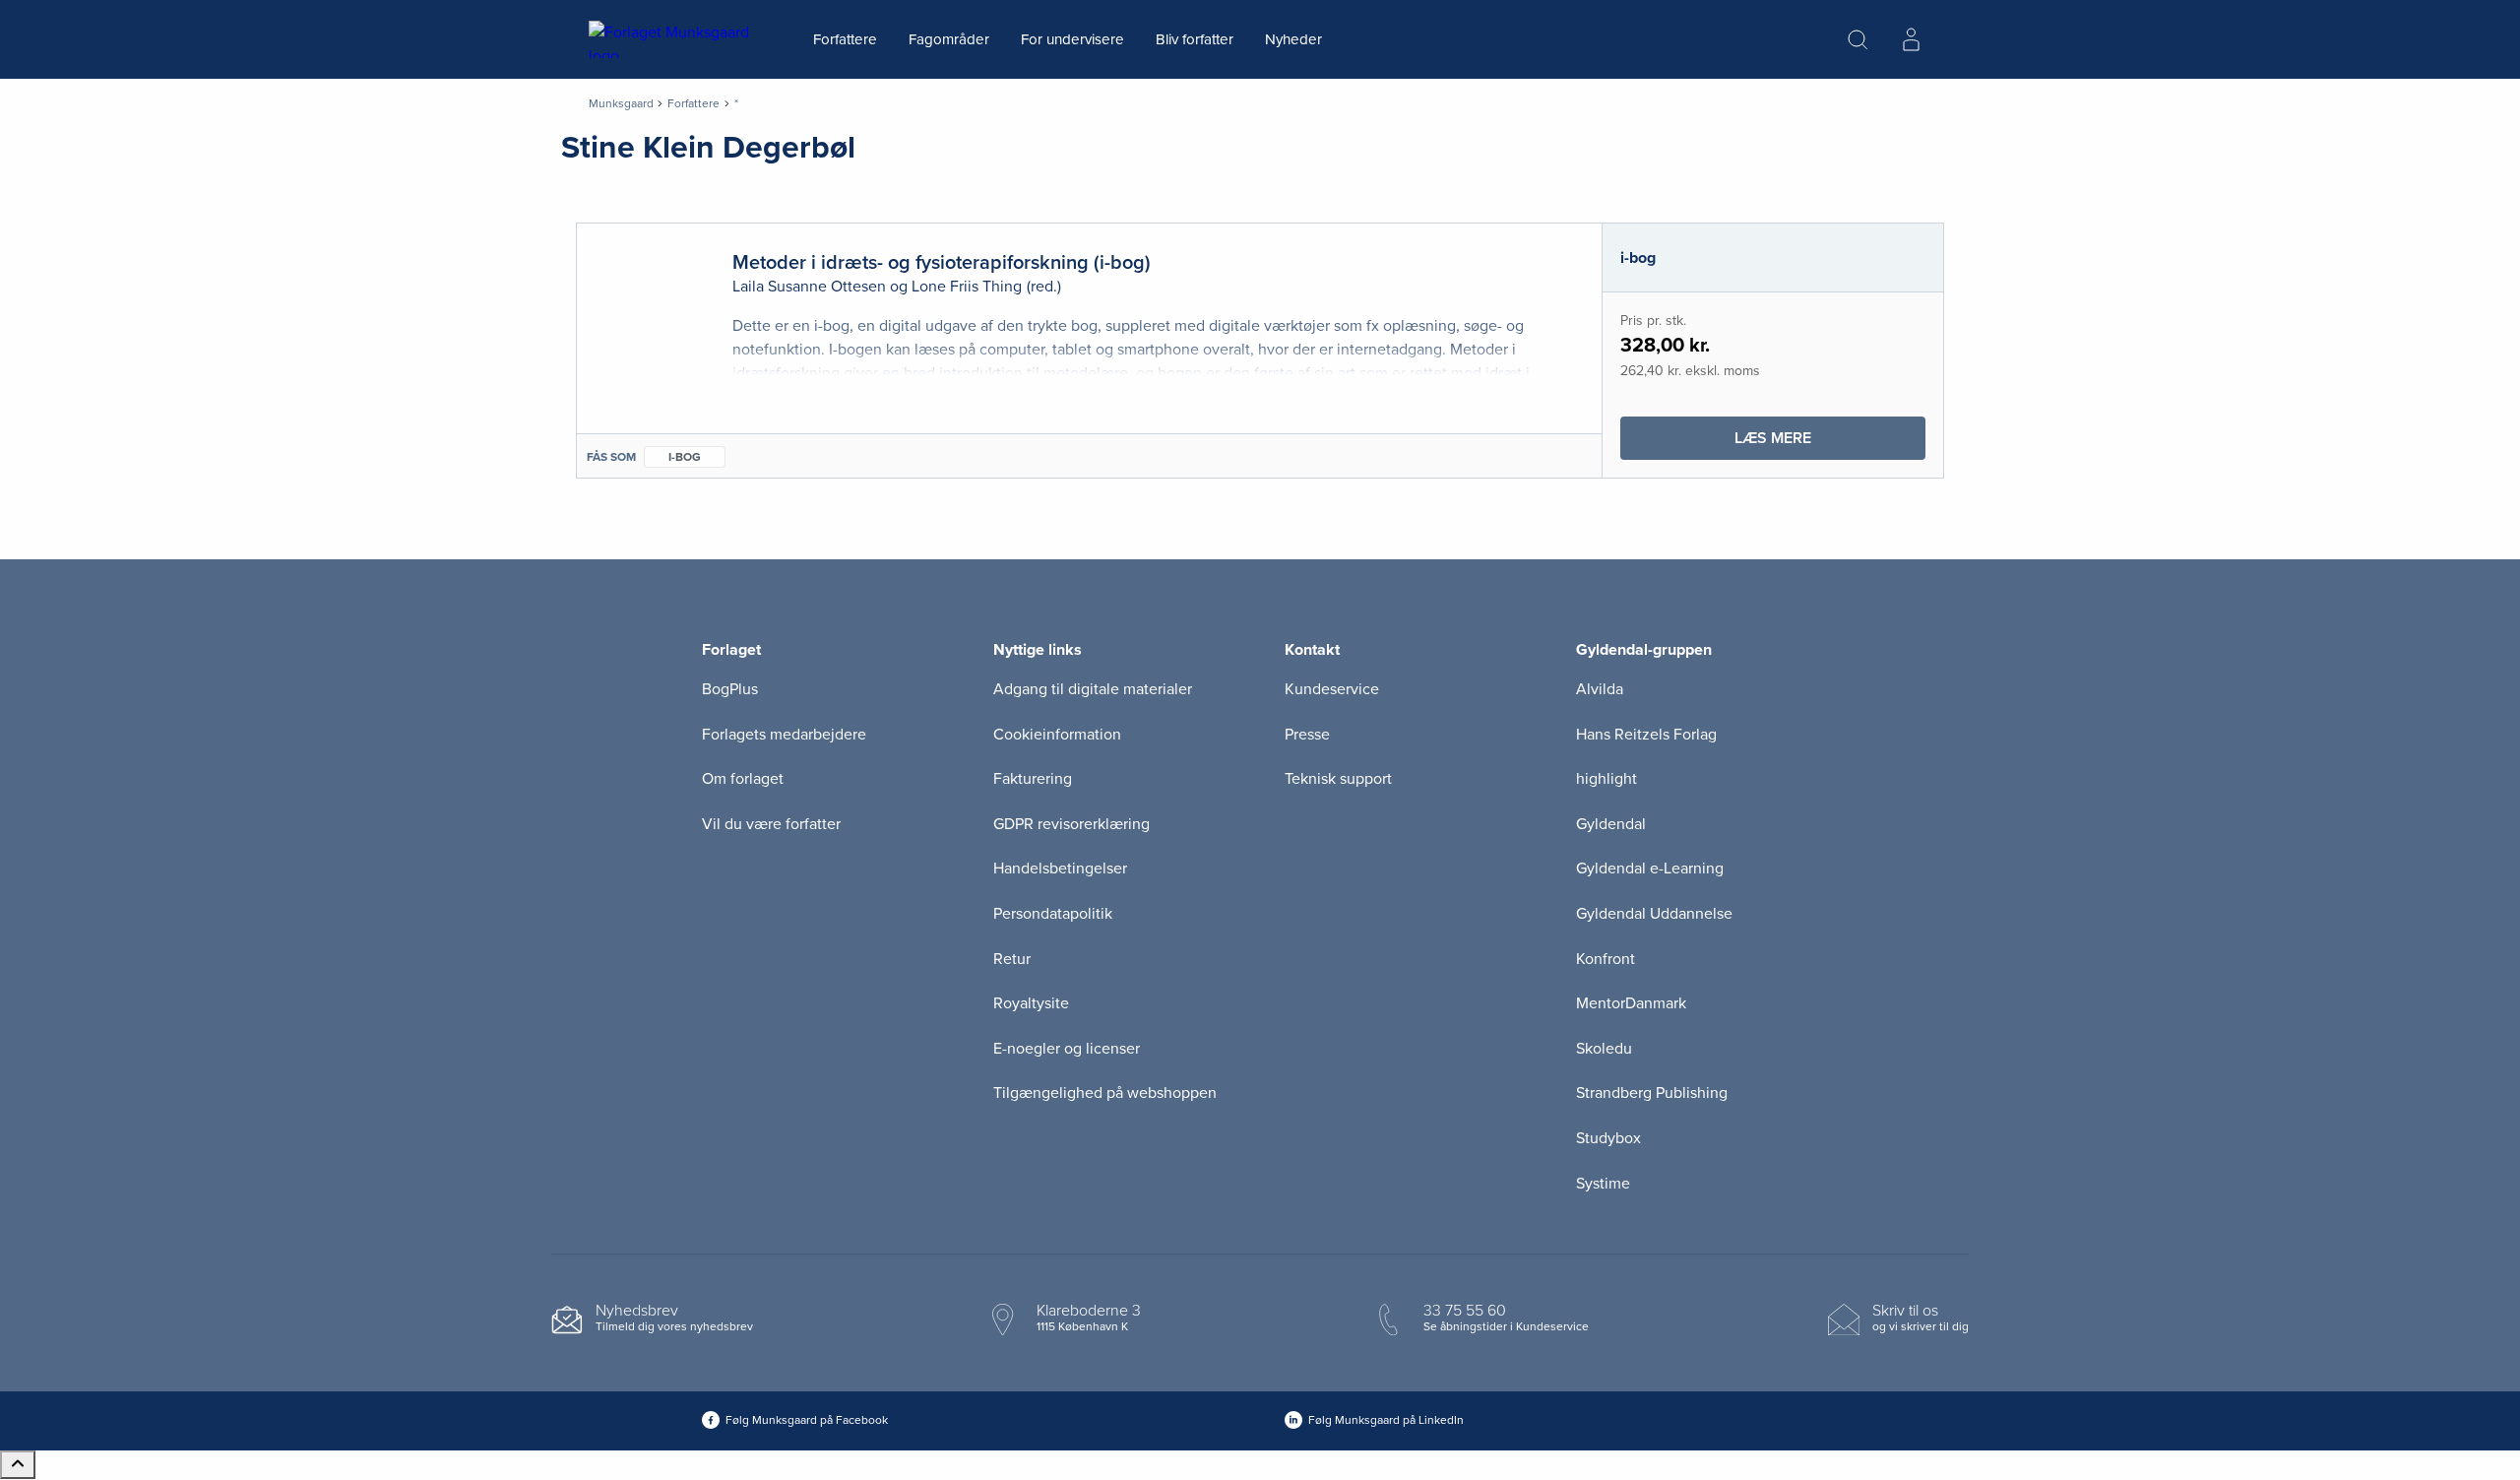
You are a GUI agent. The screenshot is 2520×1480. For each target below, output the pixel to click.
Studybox (1608, 1138)
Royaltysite (1031, 1003)
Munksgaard (621, 103)
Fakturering (1033, 779)
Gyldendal (1611, 824)
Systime (1603, 1184)
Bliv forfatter (1195, 39)
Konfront (1606, 959)
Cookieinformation (1057, 735)
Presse (1307, 735)
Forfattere (845, 39)
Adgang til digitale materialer (1093, 689)
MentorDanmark (1631, 1003)
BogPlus (730, 689)
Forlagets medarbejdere (784, 735)
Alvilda (1600, 689)
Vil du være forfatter (771, 824)
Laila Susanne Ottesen (809, 287)
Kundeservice (1332, 689)
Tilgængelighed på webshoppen (1105, 1093)
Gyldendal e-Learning (1650, 869)
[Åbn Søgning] (1858, 39)
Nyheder (1293, 39)
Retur (1012, 959)
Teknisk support (1338, 779)
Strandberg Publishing (1652, 1093)
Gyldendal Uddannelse (1654, 914)
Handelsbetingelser (1060, 869)
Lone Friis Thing (967, 287)
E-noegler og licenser (1067, 1049)
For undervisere (1072, 39)
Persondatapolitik (1053, 914)
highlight (1606, 779)
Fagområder (949, 39)
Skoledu (1604, 1049)
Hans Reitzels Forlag (1646, 735)
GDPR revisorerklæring (1071, 824)
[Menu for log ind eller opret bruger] (1911, 39)
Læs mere (1830, 444)
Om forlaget (743, 779)
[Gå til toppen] (18, 1465)
